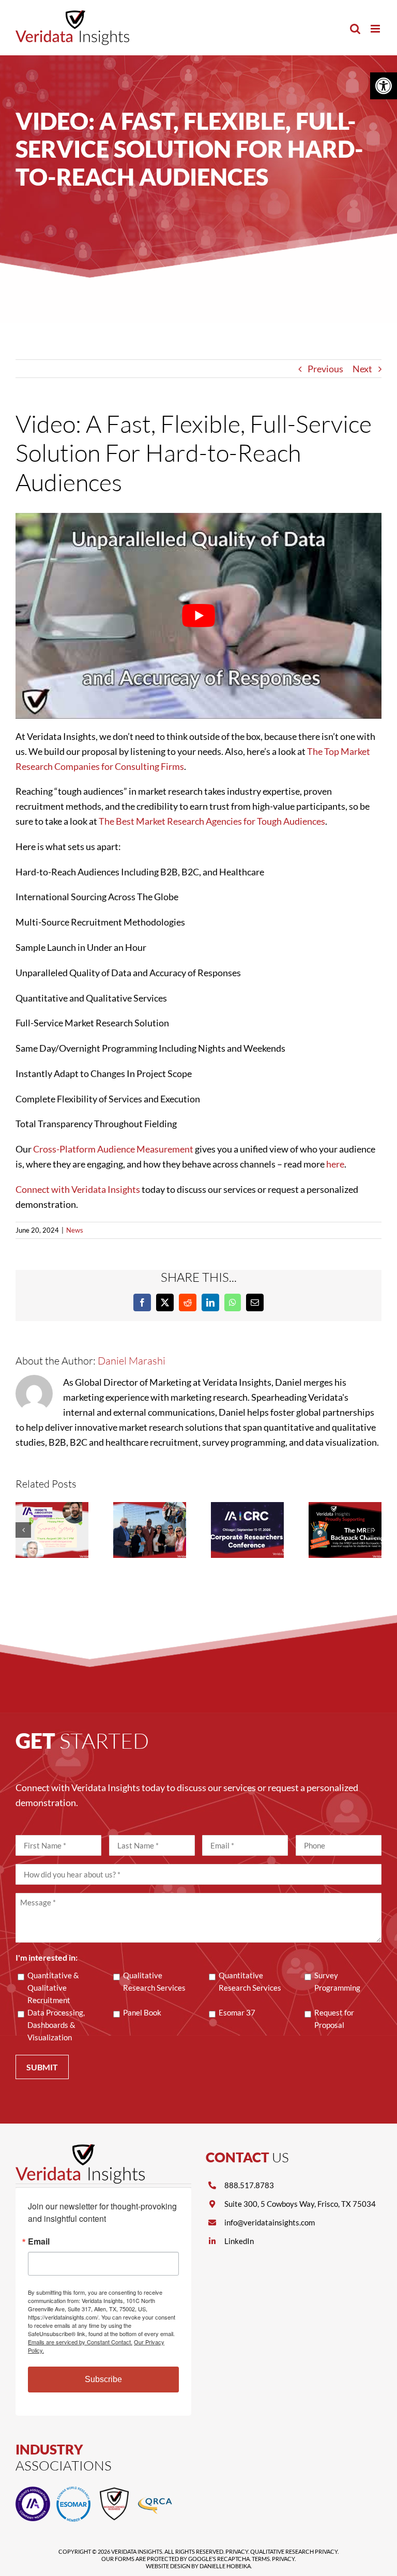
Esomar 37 (237, 2012)
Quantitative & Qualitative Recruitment (53, 1988)
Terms (261, 2559)
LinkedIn (239, 2241)
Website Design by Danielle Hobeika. (199, 2566)
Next (362, 369)
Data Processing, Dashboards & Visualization (56, 2025)
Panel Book (142, 2012)
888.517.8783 (249, 2185)
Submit (42, 2067)
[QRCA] (155, 2491)
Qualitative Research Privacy (294, 2551)
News (75, 1230)
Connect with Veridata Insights (78, 1189)
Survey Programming (337, 1981)
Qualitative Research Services (154, 1981)
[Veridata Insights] (80, 2149)
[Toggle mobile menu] (376, 29)
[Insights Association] (33, 2491)
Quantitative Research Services (250, 1981)
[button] (384, 86)
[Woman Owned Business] (114, 2491)
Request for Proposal (334, 2019)
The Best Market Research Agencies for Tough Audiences (212, 821)
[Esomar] (74, 2491)
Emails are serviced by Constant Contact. (80, 2342)
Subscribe (103, 2379)
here (335, 1164)
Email (39, 2241)
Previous (325, 369)
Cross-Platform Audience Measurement (113, 1149)
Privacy (237, 2551)
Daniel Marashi (132, 1361)
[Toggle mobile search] (355, 29)
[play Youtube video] (198, 616)
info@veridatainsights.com (270, 2222)
